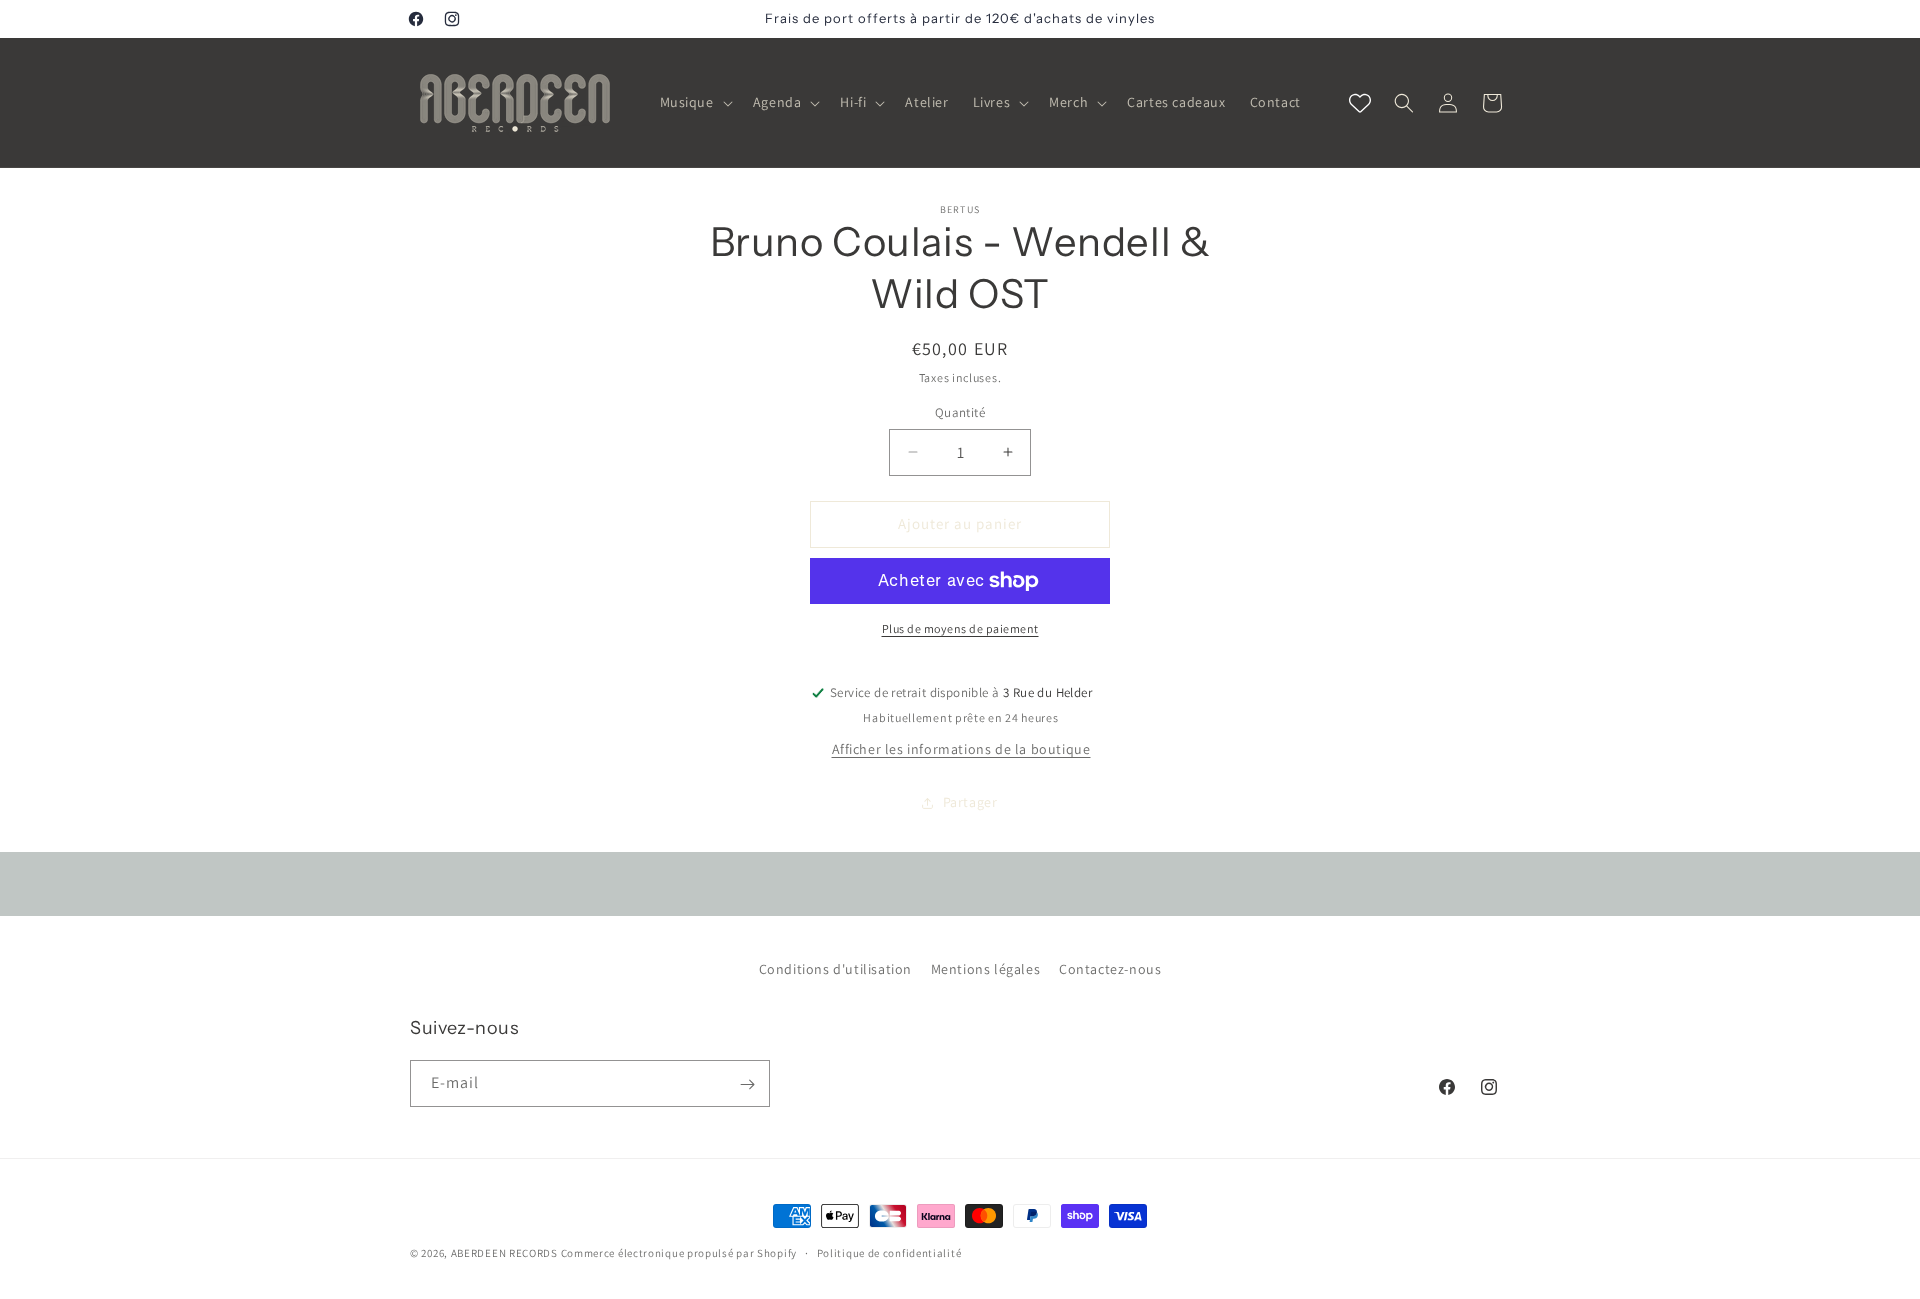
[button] (694, 102)
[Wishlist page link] (1360, 103)
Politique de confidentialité (889, 1252)
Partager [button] (970, 802)
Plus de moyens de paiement (960, 628)
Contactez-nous (1110, 969)
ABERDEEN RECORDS (504, 1253)
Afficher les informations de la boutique (961, 749)
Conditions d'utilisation (835, 969)
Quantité (960, 412)
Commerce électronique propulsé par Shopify (679, 1253)
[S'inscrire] (747, 1084)
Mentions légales (986, 969)
